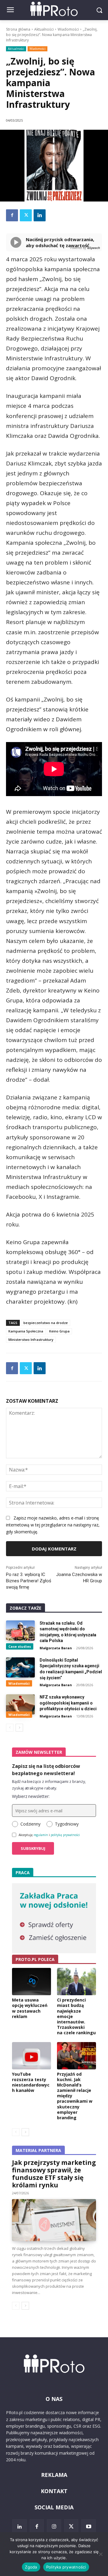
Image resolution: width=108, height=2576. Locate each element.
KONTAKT (54, 2491)
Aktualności (44, 29)
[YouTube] (88, 2526)
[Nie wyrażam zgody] (100, 2554)
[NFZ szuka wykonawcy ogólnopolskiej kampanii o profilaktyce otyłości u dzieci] (20, 1704)
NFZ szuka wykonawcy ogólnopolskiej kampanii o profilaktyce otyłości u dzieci (68, 1703)
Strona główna (18, 29)
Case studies (20, 1646)
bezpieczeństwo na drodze (46, 1323)
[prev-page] (10, 1728)
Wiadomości (68, 29)
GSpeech (93, 248)
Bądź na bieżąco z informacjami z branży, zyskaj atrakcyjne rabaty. (49, 1785)
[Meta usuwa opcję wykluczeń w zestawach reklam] (31, 1982)
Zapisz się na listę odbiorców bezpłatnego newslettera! (46, 1770)
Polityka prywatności (66, 2567)
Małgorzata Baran (56, 1648)
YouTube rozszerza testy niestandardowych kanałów (31, 2082)
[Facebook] (12, 215)
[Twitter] (26, 215)
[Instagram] (54, 2526)
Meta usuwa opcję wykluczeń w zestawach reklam (30, 2008)
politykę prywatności (65, 1835)
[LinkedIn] (19, 2526)
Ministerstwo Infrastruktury (31, 1340)
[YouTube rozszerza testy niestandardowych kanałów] (31, 2056)
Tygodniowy (67, 1824)
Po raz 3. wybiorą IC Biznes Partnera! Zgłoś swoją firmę (29, 1581)
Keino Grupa (59, 1331)
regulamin (41, 1835)
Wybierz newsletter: (31, 1796)
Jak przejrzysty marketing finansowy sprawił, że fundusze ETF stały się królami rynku (54, 2174)
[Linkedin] (40, 215)
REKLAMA (54, 2475)
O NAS (54, 2399)
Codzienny (30, 1824)
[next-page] (19, 1728)
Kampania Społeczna (26, 1331)
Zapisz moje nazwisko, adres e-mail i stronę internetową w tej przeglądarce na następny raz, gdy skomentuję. (53, 1525)
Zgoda (31, 2567)
